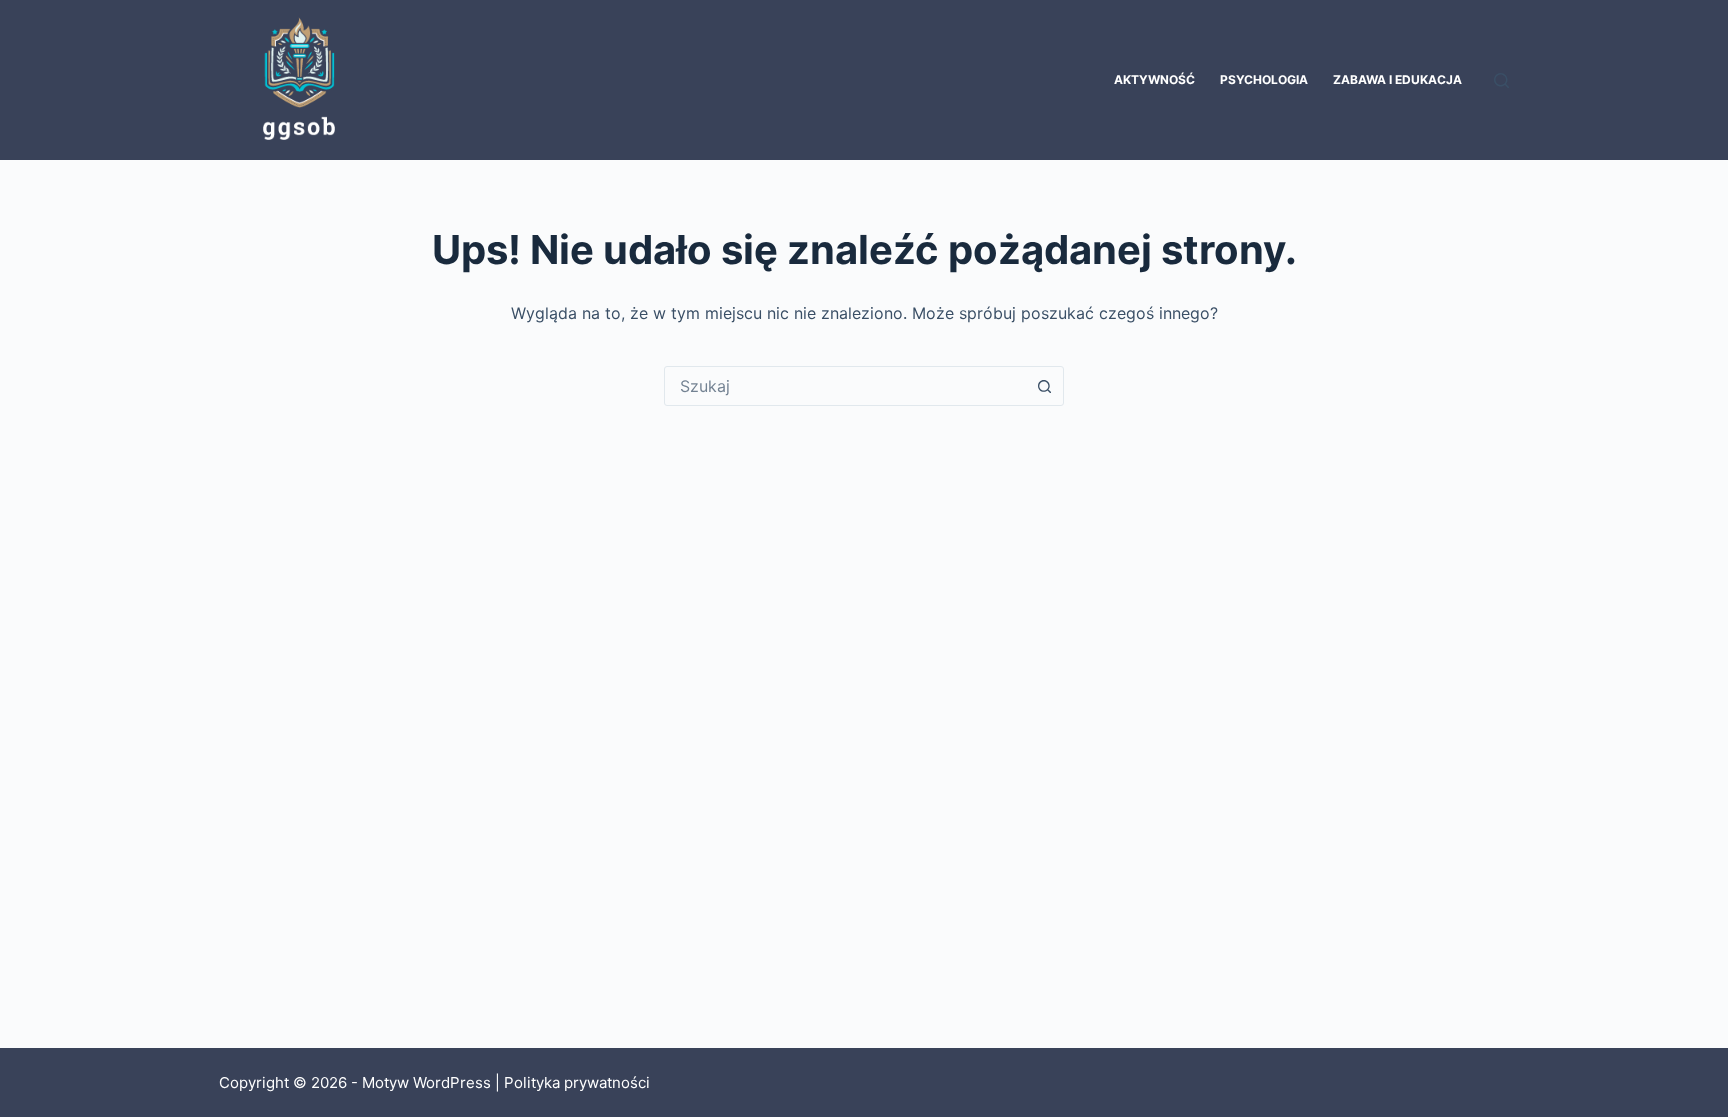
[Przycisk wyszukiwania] (1044, 386)
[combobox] (845, 386)
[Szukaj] (1501, 80)
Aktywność (1154, 79)
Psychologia (1264, 79)
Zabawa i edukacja (1397, 79)
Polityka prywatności (577, 1082)
